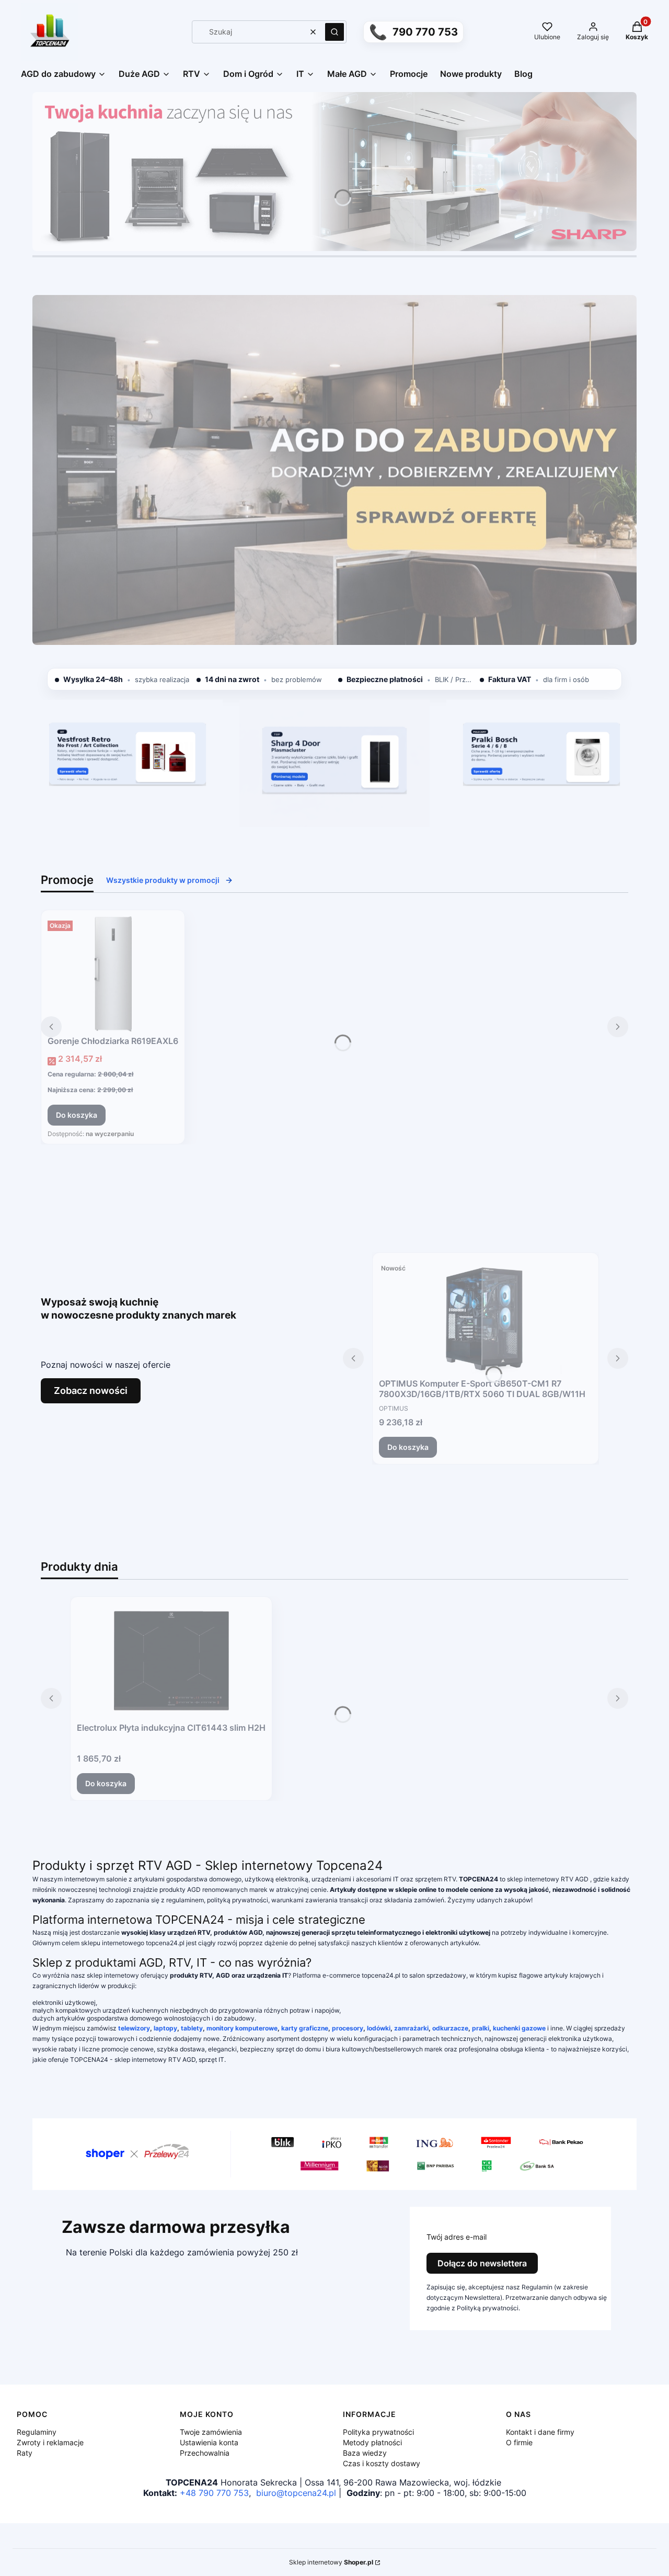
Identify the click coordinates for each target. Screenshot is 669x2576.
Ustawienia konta (209, 2442)
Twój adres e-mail (457, 2237)
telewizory (134, 2028)
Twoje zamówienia (211, 2432)
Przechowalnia (205, 2453)
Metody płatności (372, 2442)
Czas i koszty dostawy (382, 2463)
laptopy (165, 2028)
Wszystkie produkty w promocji (163, 880)
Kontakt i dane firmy (540, 2432)
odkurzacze (450, 2028)
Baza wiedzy (365, 2453)
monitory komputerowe (242, 2028)
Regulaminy (37, 2432)
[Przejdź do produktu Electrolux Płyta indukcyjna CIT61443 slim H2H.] (171, 1661)
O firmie (519, 2442)
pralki (481, 2028)
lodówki (379, 2028)
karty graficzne (305, 2028)
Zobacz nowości (91, 1391)
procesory (348, 2028)
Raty (25, 2453)
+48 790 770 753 (214, 2493)
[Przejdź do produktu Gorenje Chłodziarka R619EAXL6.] (113, 974)
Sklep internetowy (331, 2562)
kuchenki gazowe (519, 2028)
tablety (192, 2028)
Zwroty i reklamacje (50, 2442)
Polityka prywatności (378, 2432)
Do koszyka (77, 1115)
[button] (334, 32)
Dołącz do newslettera (482, 2263)
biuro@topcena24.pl (296, 2493)
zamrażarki (411, 2028)
